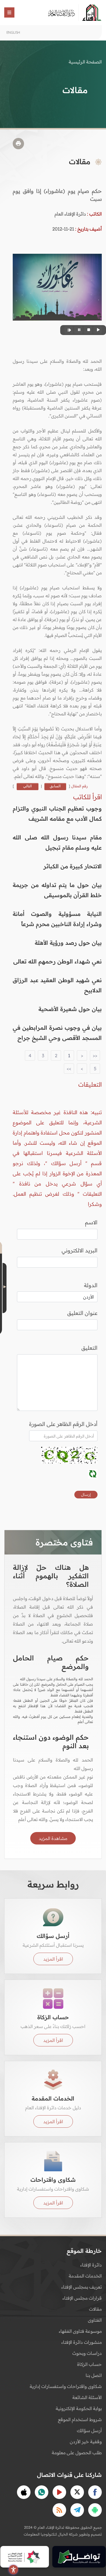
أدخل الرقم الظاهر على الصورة (63, 1424)
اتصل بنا (94, 2375)
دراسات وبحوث (87, 2353)
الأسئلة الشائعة (87, 2397)
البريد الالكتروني (80, 1250)
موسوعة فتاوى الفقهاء (80, 2331)
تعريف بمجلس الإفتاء (82, 2287)
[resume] (69, 330)
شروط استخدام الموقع (80, 2419)
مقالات (95, 2309)
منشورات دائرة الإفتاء (82, 2342)
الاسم (91, 1222)
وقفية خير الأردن (86, 2441)
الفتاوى (95, 2320)
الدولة (91, 1285)
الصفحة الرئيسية (85, 62)
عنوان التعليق (82, 1313)
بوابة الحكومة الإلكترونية (79, 2408)
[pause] (78, 330)
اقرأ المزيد (53, 1959)
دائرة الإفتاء (91, 2265)
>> (69, 1069)
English (13, 32)
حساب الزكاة (89, 2364)
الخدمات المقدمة (85, 2276)
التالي (28, 786)
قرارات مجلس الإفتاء (82, 2298)
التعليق (89, 1348)
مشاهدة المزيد (53, 1838)
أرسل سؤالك (89, 2430)
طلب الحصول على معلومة (77, 2453)
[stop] (88, 330)
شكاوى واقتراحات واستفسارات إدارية (66, 2386)
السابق (55, 786)
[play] (98, 330)
